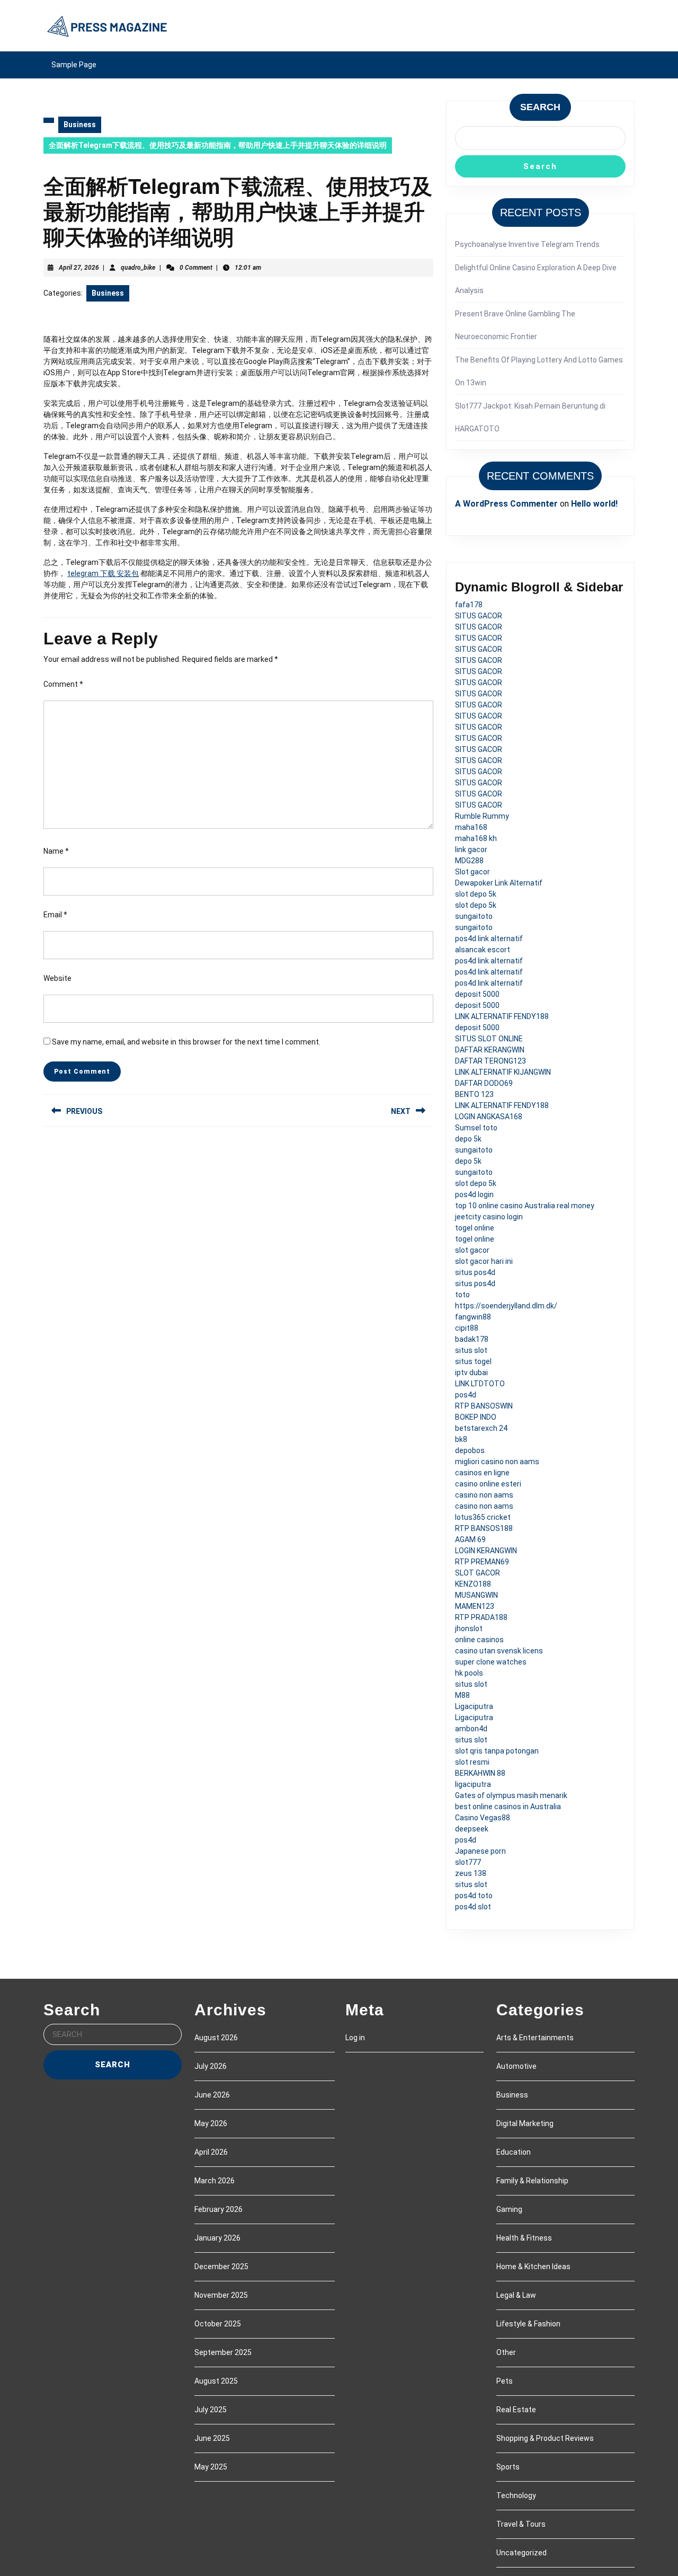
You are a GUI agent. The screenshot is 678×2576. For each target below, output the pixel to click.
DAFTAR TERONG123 (490, 1061)
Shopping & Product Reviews (545, 2438)
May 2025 (211, 2467)
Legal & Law (516, 2295)
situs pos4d (475, 1272)
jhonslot (469, 1628)
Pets (505, 2381)
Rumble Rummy (482, 816)
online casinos (479, 1640)
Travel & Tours (521, 2524)
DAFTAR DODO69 (484, 1083)
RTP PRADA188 (481, 1617)
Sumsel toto (476, 1128)
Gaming (509, 2209)
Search (540, 107)
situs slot (471, 1350)
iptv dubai (471, 1373)
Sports (508, 2467)
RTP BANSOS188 (484, 1528)
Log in (355, 2038)
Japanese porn (480, 1851)
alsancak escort (483, 950)
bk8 (461, 1439)
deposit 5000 (477, 994)
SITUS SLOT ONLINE (489, 1039)
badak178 (472, 1339)
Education (514, 2152)
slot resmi (472, 1762)
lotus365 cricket (483, 1517)
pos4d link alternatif (489, 939)
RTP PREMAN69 (482, 1562)
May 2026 (211, 2123)
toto (462, 1295)
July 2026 (211, 2066)
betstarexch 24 (481, 1428)
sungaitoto (474, 916)
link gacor (471, 849)
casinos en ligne (482, 1473)
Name (56, 851)
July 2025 (211, 2410)
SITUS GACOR (479, 616)
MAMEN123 (475, 1606)
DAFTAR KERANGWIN (490, 1050)
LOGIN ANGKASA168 (489, 1117)
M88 (462, 1695)
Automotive (516, 2066)
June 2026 (212, 2095)
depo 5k (468, 1139)
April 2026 (211, 2152)
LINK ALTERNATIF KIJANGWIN (503, 1072)
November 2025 (221, 2295)
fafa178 (469, 605)
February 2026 (218, 2209)
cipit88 (467, 1328)
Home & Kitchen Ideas (533, 2267)
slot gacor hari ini (484, 1261)
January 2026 (217, 2238)
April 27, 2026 (79, 268)
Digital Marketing (525, 2123)
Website (57, 978)
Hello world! (594, 504)
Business (80, 125)
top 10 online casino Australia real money (525, 1206)
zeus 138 (471, 1873)
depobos (470, 1450)
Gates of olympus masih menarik (511, 1795)
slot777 (468, 1862)
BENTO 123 (474, 1094)
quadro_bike (138, 268)
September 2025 (223, 2352)
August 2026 (216, 2038)
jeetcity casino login (489, 1217)
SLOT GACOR (478, 1573)
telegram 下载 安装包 (103, 573)
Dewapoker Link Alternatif (499, 883)
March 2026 (215, 2181)
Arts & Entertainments (535, 2038)
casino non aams (484, 1495)
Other (506, 2352)
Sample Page (74, 65)
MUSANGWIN (476, 1595)
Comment (63, 684)
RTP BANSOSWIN (484, 1406)
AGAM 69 (470, 1539)
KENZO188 (473, 1584)
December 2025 (221, 2267)
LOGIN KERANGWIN (486, 1551)
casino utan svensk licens (499, 1651)
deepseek (472, 1829)
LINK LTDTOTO (480, 1384)
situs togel (473, 1361)
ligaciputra (473, 1784)
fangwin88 (473, 1317)
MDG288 (469, 861)
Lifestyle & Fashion (528, 2324)
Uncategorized (521, 2553)
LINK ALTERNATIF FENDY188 (502, 1016)
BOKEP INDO (476, 1417)
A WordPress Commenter (506, 504)
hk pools (469, 1673)
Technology (516, 2495)
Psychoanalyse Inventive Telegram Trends (527, 244)
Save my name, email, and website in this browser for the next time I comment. (186, 1042)
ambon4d (471, 1729)
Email (55, 915)
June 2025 (212, 2438)
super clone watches (491, 1662)
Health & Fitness (524, 2238)
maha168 (471, 827)
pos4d (466, 1395)
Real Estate (516, 2410)
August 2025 (216, 2381)
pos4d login (474, 1194)
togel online (475, 1228)
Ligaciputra (474, 1706)
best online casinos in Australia (508, 1807)
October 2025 (218, 2324)
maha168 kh (476, 838)
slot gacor (472, 1250)
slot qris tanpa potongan (497, 1751)
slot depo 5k (476, 894)
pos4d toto (474, 1896)
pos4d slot (473, 1907)
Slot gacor (472, 872)
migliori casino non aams (497, 1462)
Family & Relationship (532, 2181)
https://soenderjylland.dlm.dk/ (506, 1306)
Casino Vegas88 (483, 1818)
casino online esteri (488, 1484)
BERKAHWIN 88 (480, 1773)
